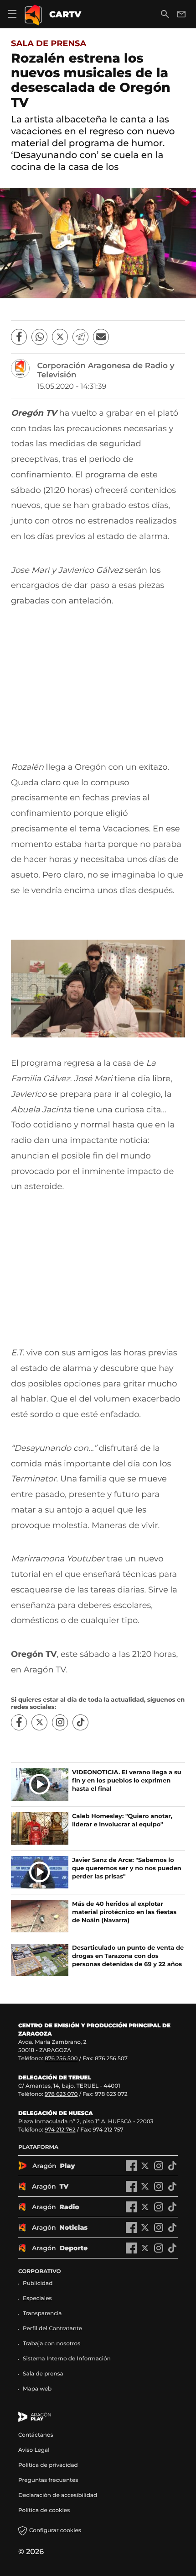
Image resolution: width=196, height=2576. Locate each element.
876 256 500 (61, 2059)
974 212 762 (60, 2130)
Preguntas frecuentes (48, 2480)
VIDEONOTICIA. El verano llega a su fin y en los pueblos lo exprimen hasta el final (127, 1781)
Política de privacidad (48, 2465)
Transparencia (42, 2314)
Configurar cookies (55, 2531)
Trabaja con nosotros (52, 2344)
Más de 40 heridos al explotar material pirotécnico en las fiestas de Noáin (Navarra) (124, 1912)
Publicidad (38, 2283)
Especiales (37, 2298)
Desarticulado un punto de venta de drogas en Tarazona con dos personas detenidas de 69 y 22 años (128, 1956)
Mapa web (37, 2389)
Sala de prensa (49, 43)
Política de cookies (44, 2510)
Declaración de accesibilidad (58, 2495)
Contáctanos (36, 2435)
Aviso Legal (34, 2450)
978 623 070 (61, 2094)
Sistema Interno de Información (67, 2359)
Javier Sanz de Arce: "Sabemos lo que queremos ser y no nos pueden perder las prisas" (127, 1868)
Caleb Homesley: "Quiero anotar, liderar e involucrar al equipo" (122, 1820)
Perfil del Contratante (52, 2329)
